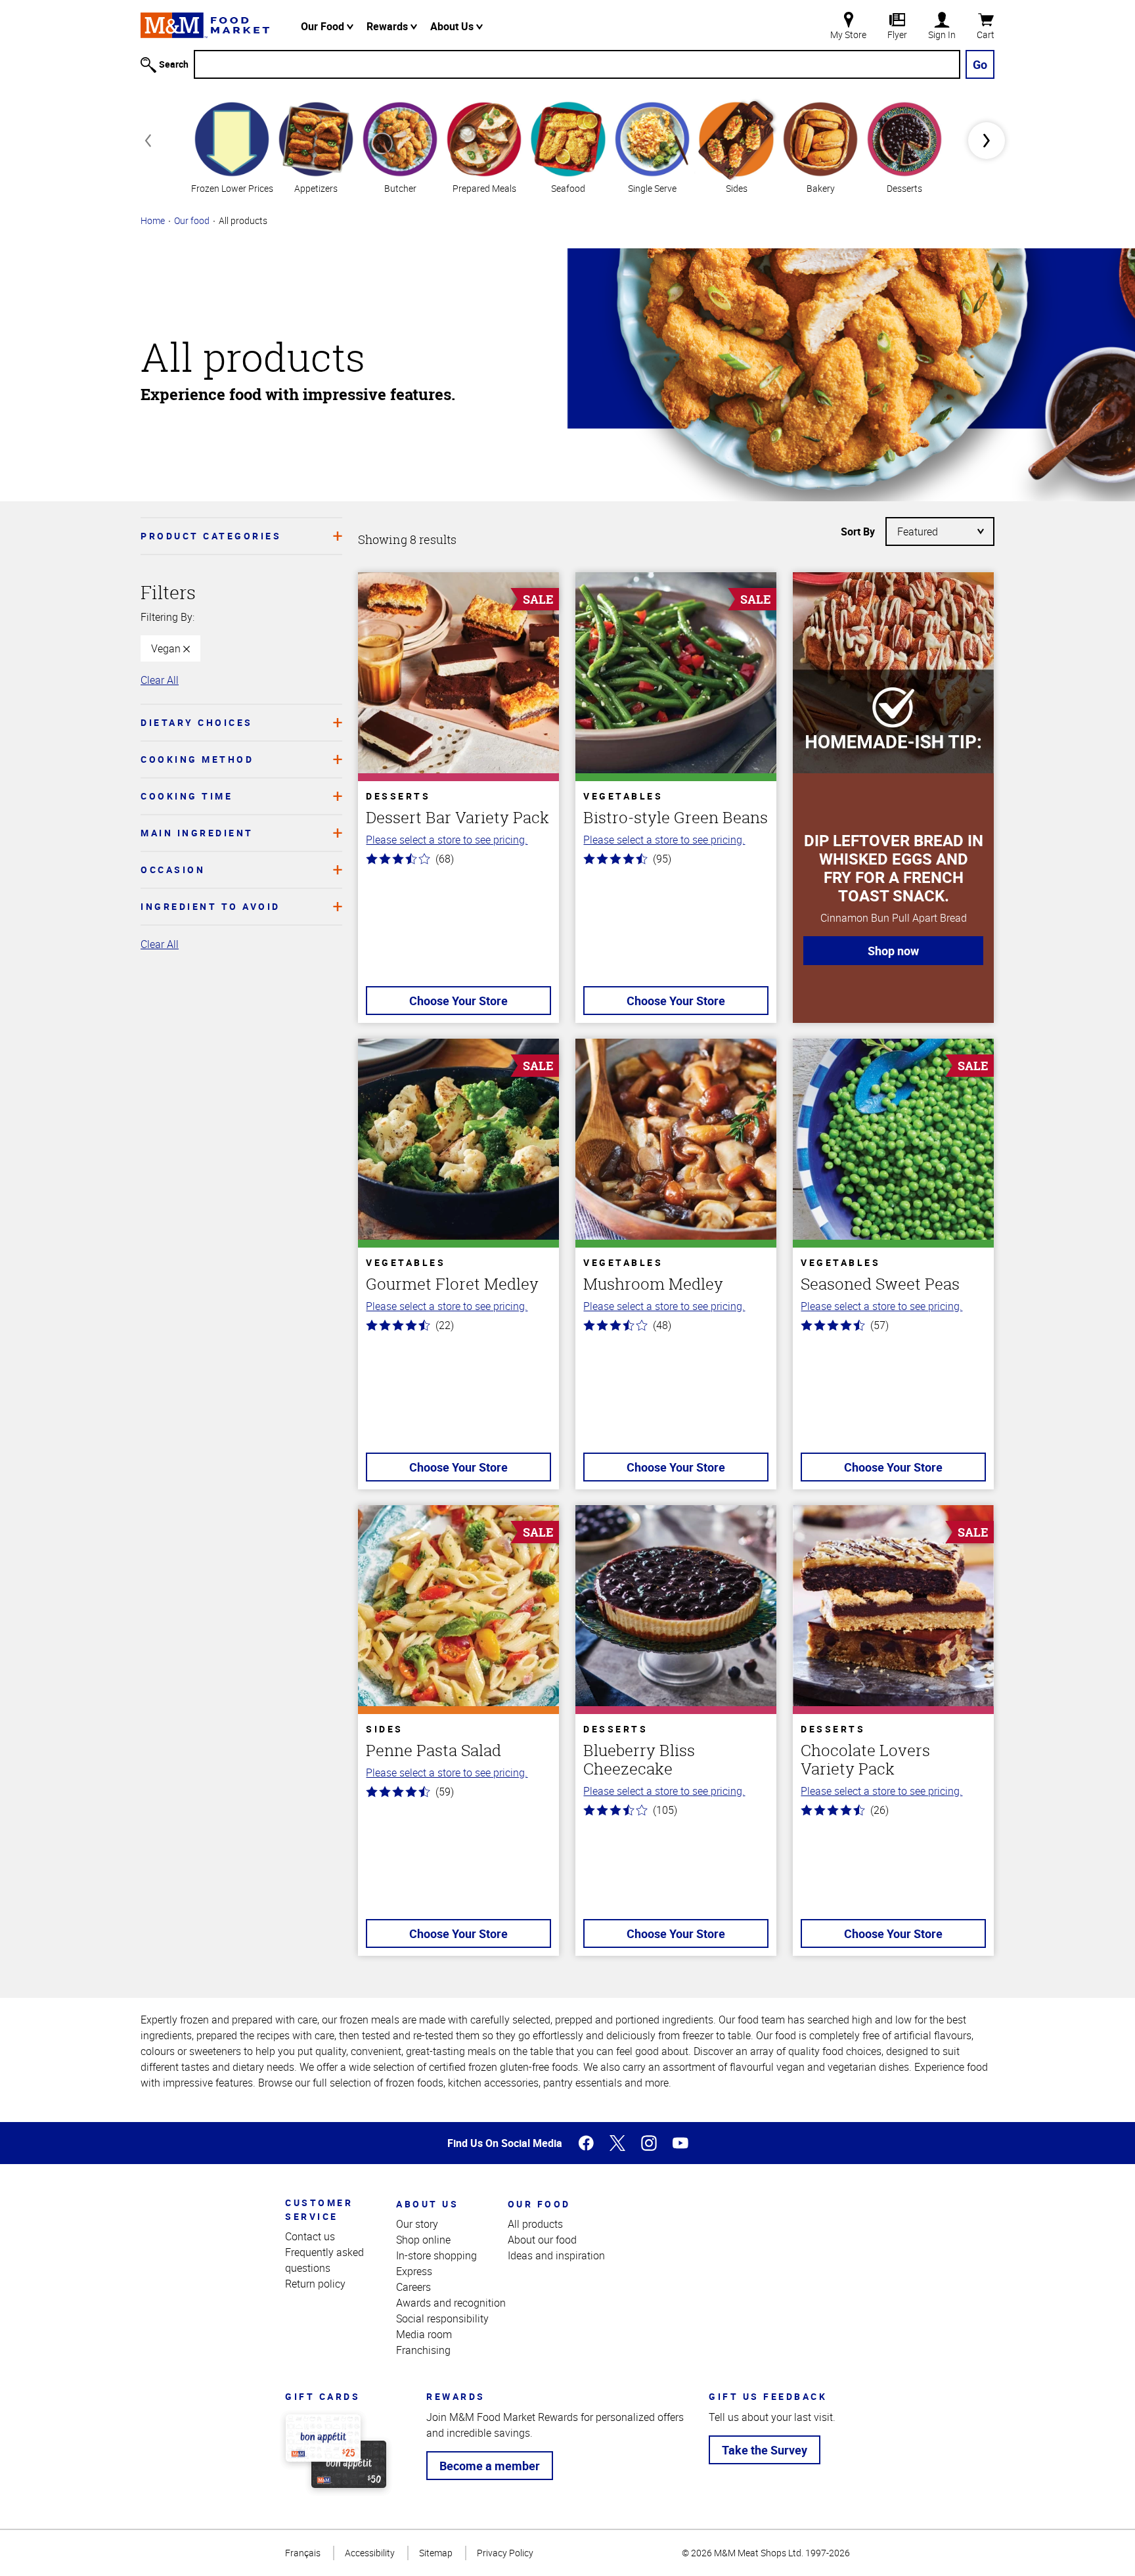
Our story (417, 2224)
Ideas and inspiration (556, 2255)
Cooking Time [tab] (187, 796)
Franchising (423, 2350)
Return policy (315, 2284)
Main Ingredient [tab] (197, 833)
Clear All (160, 680)
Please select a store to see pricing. (447, 840)
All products (535, 2224)
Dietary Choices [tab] (197, 722)
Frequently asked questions (324, 2260)
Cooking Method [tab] (197, 759)
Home (153, 220)
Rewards (389, 26)
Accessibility (370, 2553)
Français (303, 2553)
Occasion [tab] (173, 870)
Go (980, 64)
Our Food (324, 26)
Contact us (310, 2236)
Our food (192, 220)
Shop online (423, 2240)
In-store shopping (436, 2255)
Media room (424, 2334)
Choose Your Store (458, 1001)
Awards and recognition (451, 2303)
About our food (542, 2240)
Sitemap (436, 2553)
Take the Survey (765, 2450)
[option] (232, 146)
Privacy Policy (505, 2553)
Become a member (490, 2466)
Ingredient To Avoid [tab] (211, 906)
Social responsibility (442, 2318)
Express (414, 2271)
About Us (453, 26)
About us (427, 2204)
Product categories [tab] (211, 536)
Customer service (319, 2209)
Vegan (167, 648)
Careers (413, 2287)
